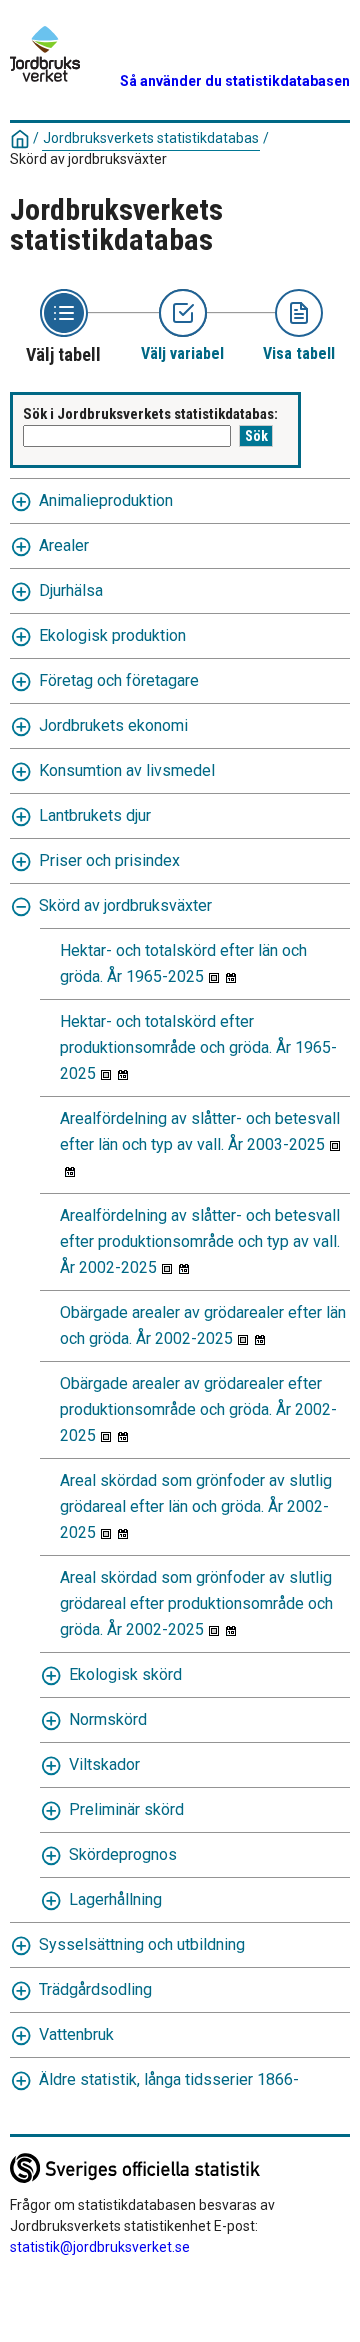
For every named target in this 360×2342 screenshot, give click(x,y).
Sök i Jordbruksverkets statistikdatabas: (150, 414)
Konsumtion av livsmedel (127, 770)
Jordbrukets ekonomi (113, 725)
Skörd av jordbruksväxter (125, 905)
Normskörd (108, 1719)
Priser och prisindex (109, 860)
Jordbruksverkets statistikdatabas (151, 138)
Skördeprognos (123, 1854)
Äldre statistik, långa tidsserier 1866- (169, 2079)
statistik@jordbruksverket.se (100, 2247)
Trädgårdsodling (95, 1989)
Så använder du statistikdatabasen (235, 81)
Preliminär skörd (126, 1809)
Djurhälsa (71, 590)
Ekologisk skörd (125, 1674)
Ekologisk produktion (112, 635)
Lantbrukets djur (95, 815)
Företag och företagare (119, 680)
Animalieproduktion (106, 500)
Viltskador (104, 1764)
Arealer (64, 545)
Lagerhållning (115, 1899)
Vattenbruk (76, 2034)
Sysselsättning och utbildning (142, 1944)
